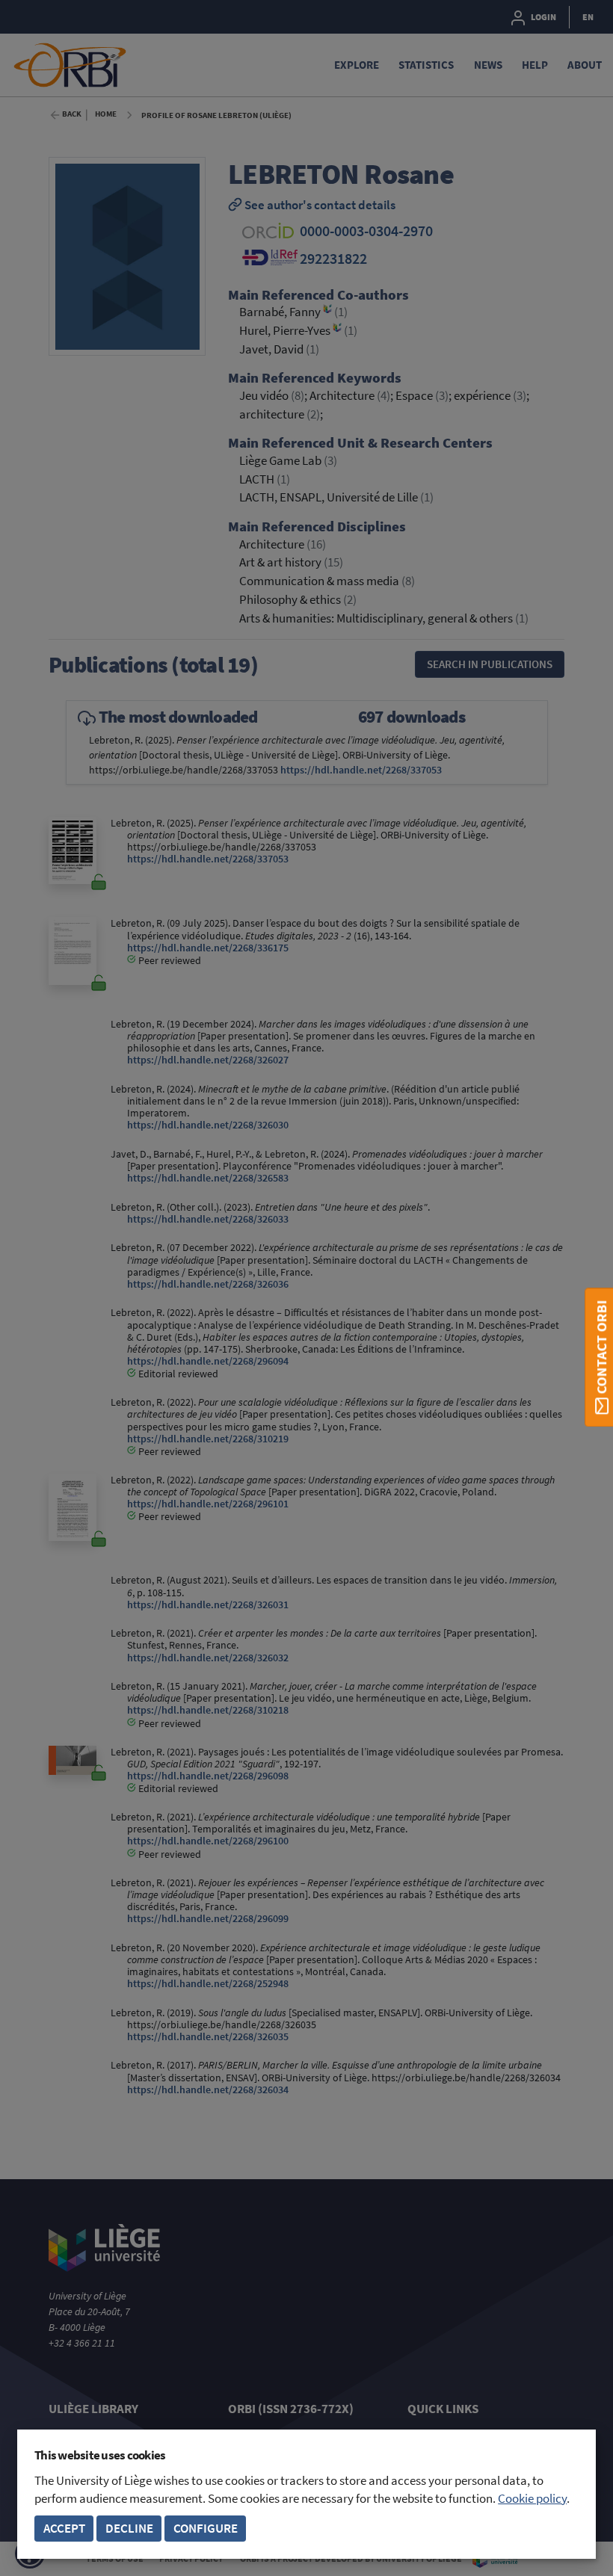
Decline (129, 2529)
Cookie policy (532, 2499)
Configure (206, 2529)
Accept (64, 2529)
